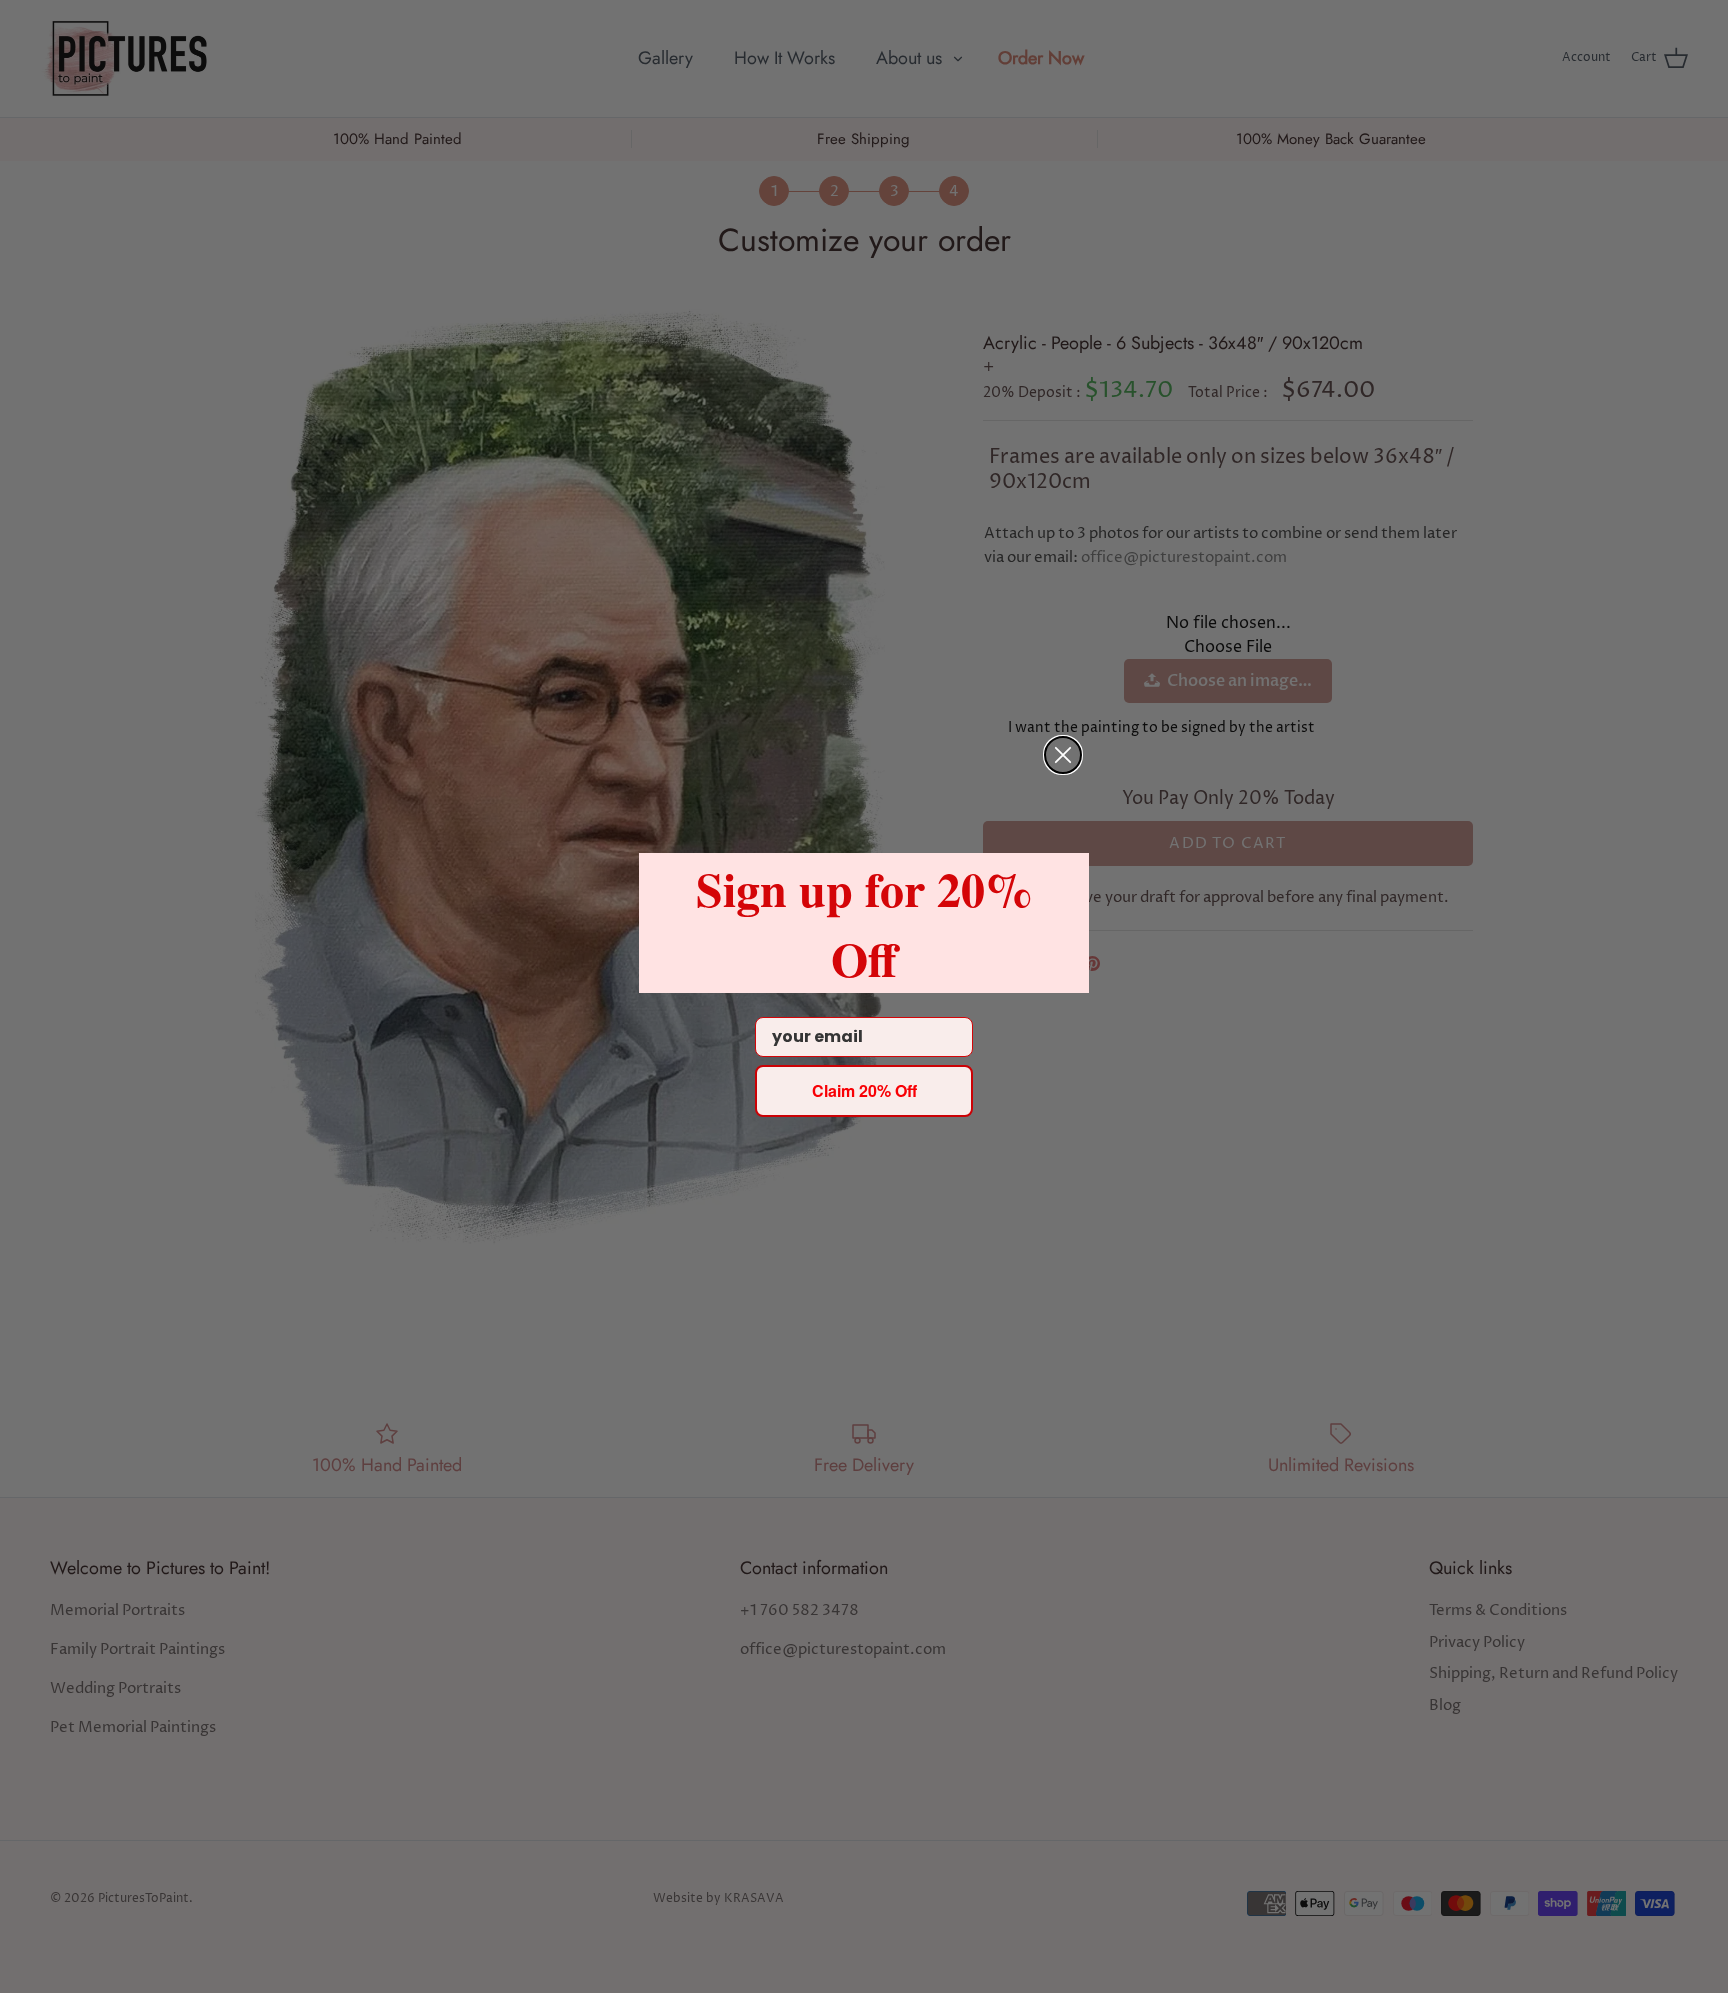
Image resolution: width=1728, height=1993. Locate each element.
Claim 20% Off (864, 1090)
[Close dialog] (1063, 755)
